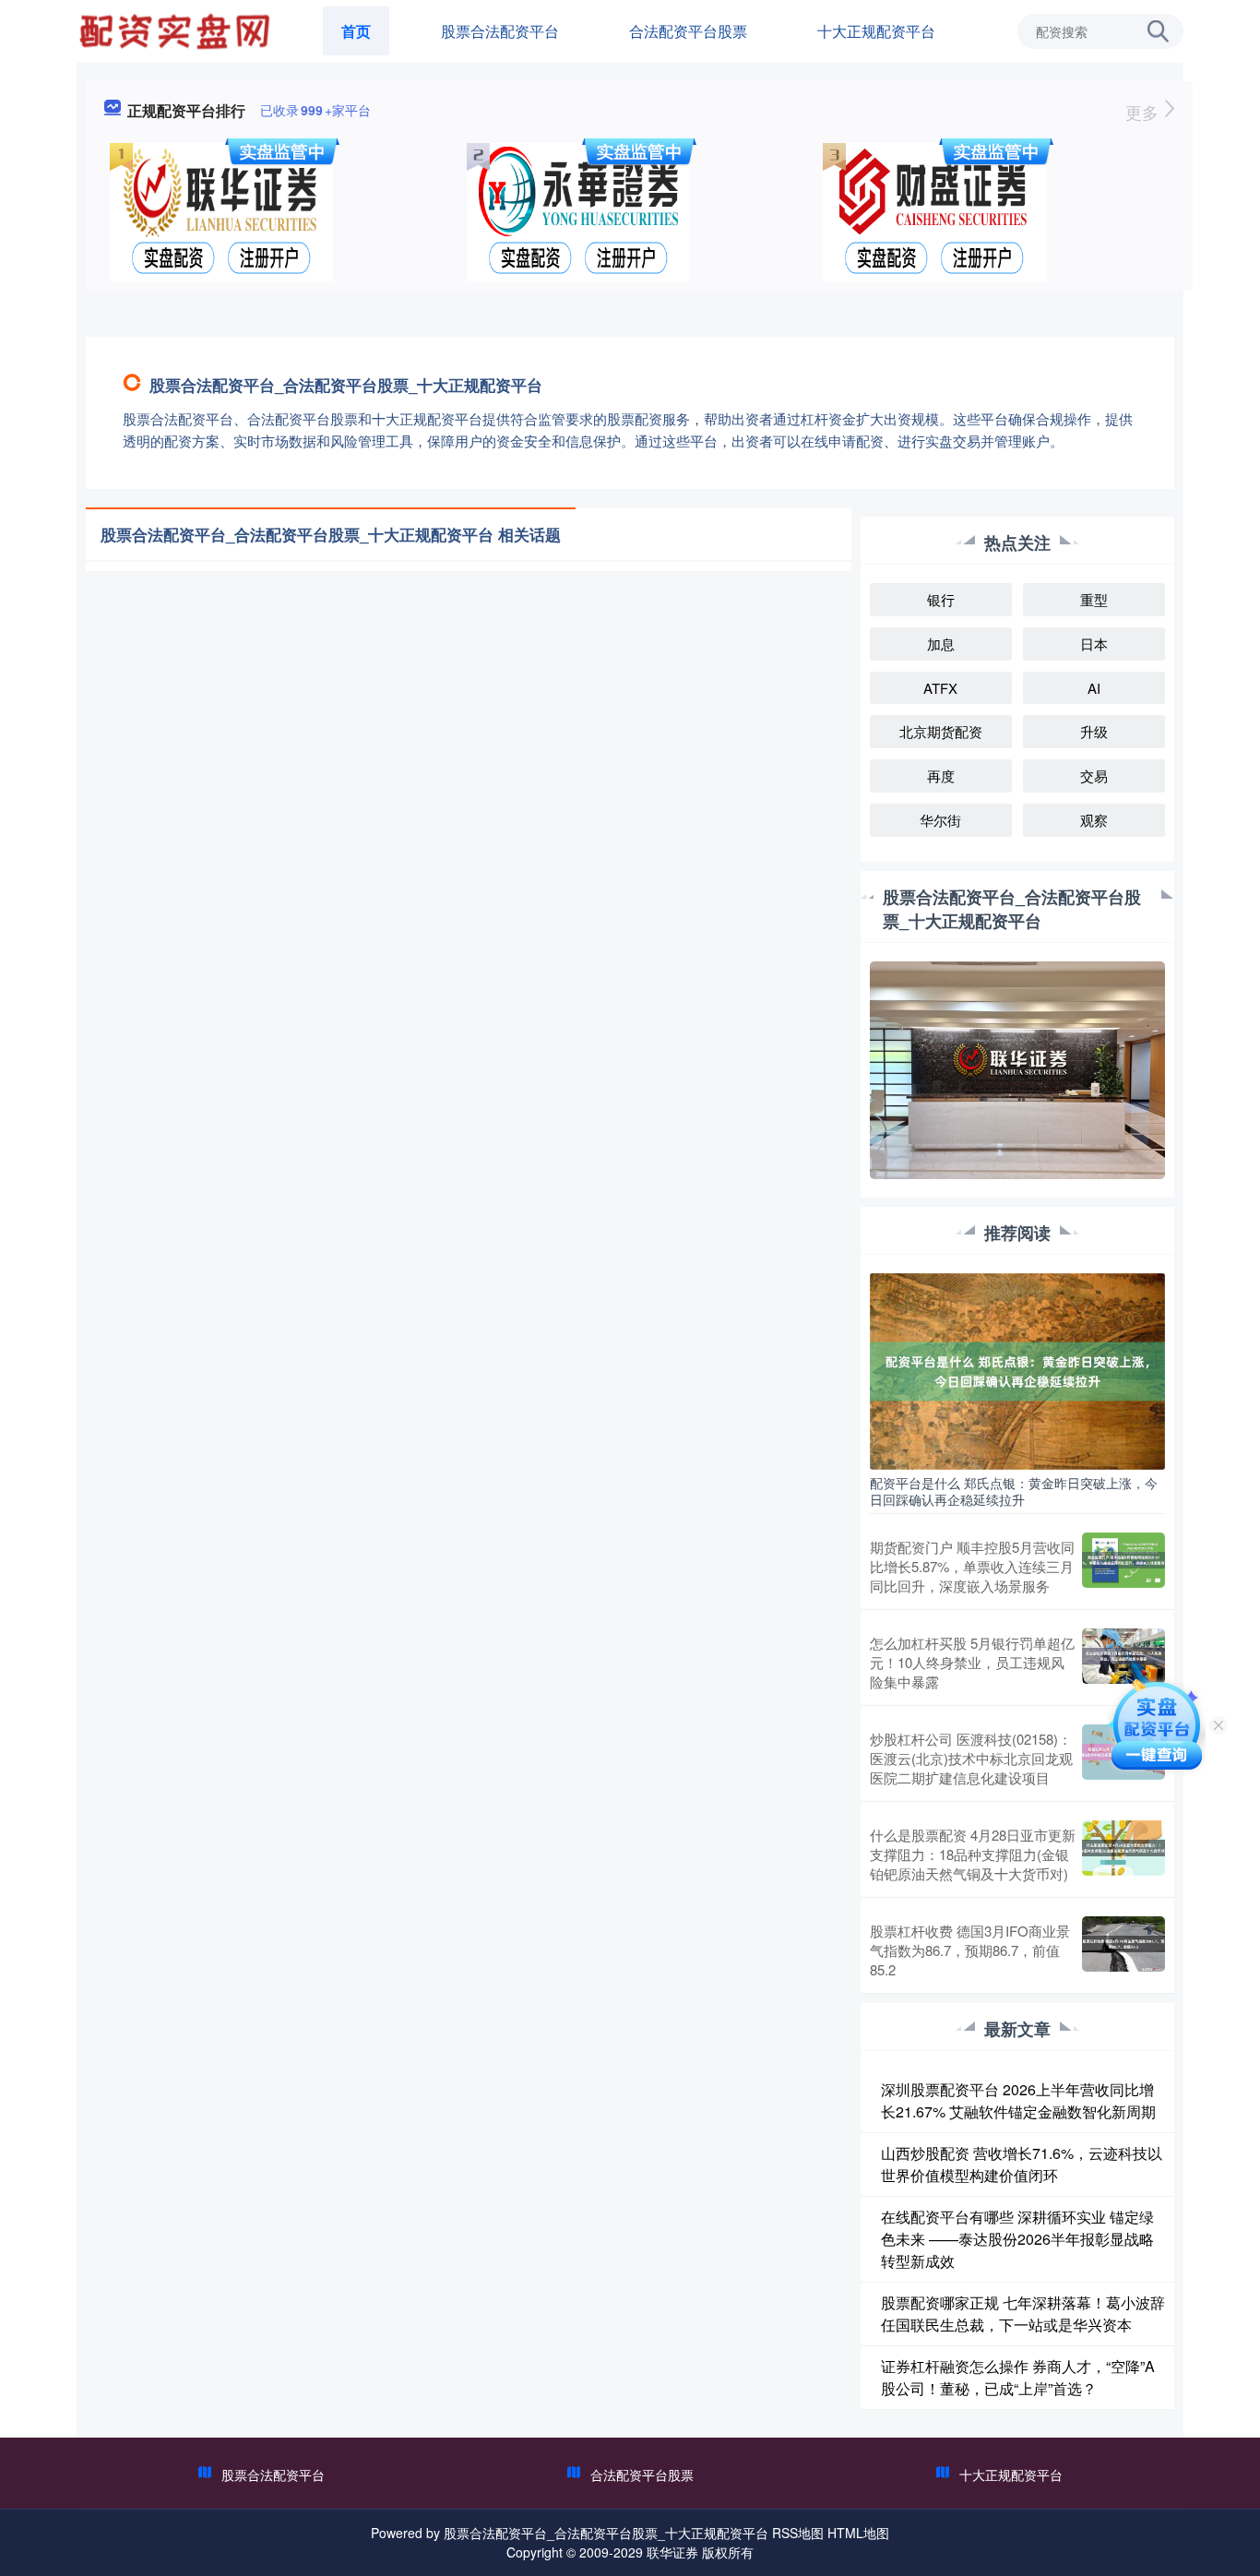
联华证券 (672, 2552)
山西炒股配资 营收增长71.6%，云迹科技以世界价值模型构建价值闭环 (1022, 2164)
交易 (1094, 775)
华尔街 (940, 820)
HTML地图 (858, 2533)
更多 (1144, 112)
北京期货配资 (941, 731)
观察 (1094, 820)
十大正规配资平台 (876, 31)
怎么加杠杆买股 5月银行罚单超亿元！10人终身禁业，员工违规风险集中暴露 (972, 1662)
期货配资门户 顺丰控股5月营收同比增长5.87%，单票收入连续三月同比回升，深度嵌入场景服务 (972, 1566)
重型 (1094, 599)
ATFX (940, 688)
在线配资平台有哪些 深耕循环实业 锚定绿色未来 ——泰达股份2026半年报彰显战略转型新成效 (1017, 2239)
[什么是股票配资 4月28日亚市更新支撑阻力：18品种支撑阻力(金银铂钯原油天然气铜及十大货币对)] (1123, 1854)
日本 (1094, 644)
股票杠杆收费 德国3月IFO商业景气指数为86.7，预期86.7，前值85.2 (970, 1950)
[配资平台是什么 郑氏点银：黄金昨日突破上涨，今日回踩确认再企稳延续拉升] (1017, 1369)
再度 (941, 775)
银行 (941, 599)
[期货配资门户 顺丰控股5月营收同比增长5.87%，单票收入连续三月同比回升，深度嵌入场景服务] (1123, 1566)
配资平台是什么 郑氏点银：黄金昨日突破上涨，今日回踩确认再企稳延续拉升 (1014, 1491)
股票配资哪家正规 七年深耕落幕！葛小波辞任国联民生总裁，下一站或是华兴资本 (1023, 2314)
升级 (1094, 731)
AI (1094, 688)
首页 (356, 31)
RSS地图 (798, 2533)
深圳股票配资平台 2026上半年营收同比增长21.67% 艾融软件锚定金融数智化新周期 (1018, 2100)
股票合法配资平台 (500, 31)
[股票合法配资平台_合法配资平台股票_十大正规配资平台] (177, 30)
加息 (941, 644)
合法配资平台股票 (688, 31)
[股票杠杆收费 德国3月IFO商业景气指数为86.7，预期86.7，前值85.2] (1123, 1950)
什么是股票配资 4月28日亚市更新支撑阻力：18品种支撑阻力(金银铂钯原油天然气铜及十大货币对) (973, 1854)
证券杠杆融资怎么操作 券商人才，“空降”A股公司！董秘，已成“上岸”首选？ (1018, 2377)
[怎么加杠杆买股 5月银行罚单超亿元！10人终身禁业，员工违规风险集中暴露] (1123, 1662)
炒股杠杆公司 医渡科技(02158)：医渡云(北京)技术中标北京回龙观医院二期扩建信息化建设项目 (971, 1758)
